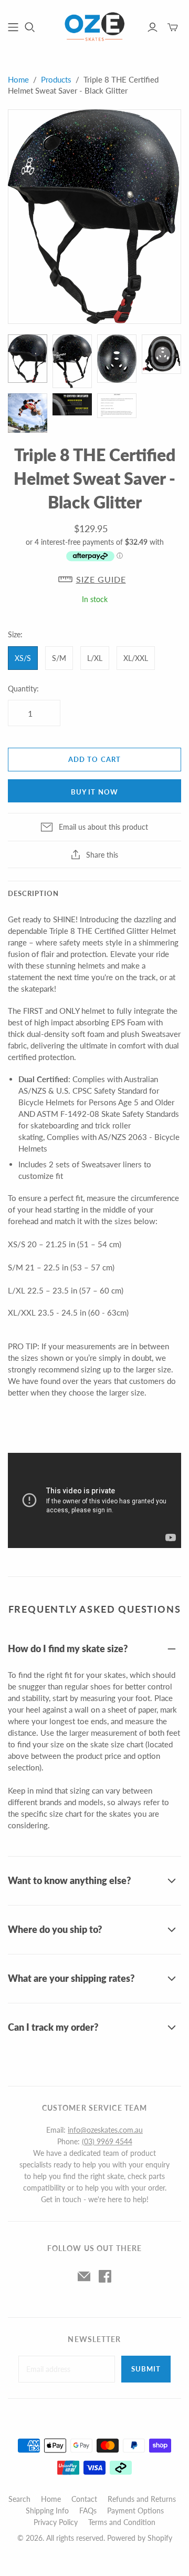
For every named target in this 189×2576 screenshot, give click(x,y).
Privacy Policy (56, 2522)
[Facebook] (105, 2276)
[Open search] (30, 27)
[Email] (84, 2276)
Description (33, 893)
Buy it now (94, 792)
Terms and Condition (122, 2522)
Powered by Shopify (140, 2538)
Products (56, 79)
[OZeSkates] (94, 25)
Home (18, 79)
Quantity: (23, 689)
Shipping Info (47, 2511)
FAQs (88, 2511)
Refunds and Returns (142, 2499)
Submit (146, 2369)
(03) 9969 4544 (107, 2141)
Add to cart (94, 759)
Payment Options (135, 2511)
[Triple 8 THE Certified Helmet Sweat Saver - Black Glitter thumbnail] (28, 359)
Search (19, 2499)
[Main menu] (13, 27)
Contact (84, 2499)
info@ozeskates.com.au (105, 2130)
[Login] (153, 27)
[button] (94, 579)
